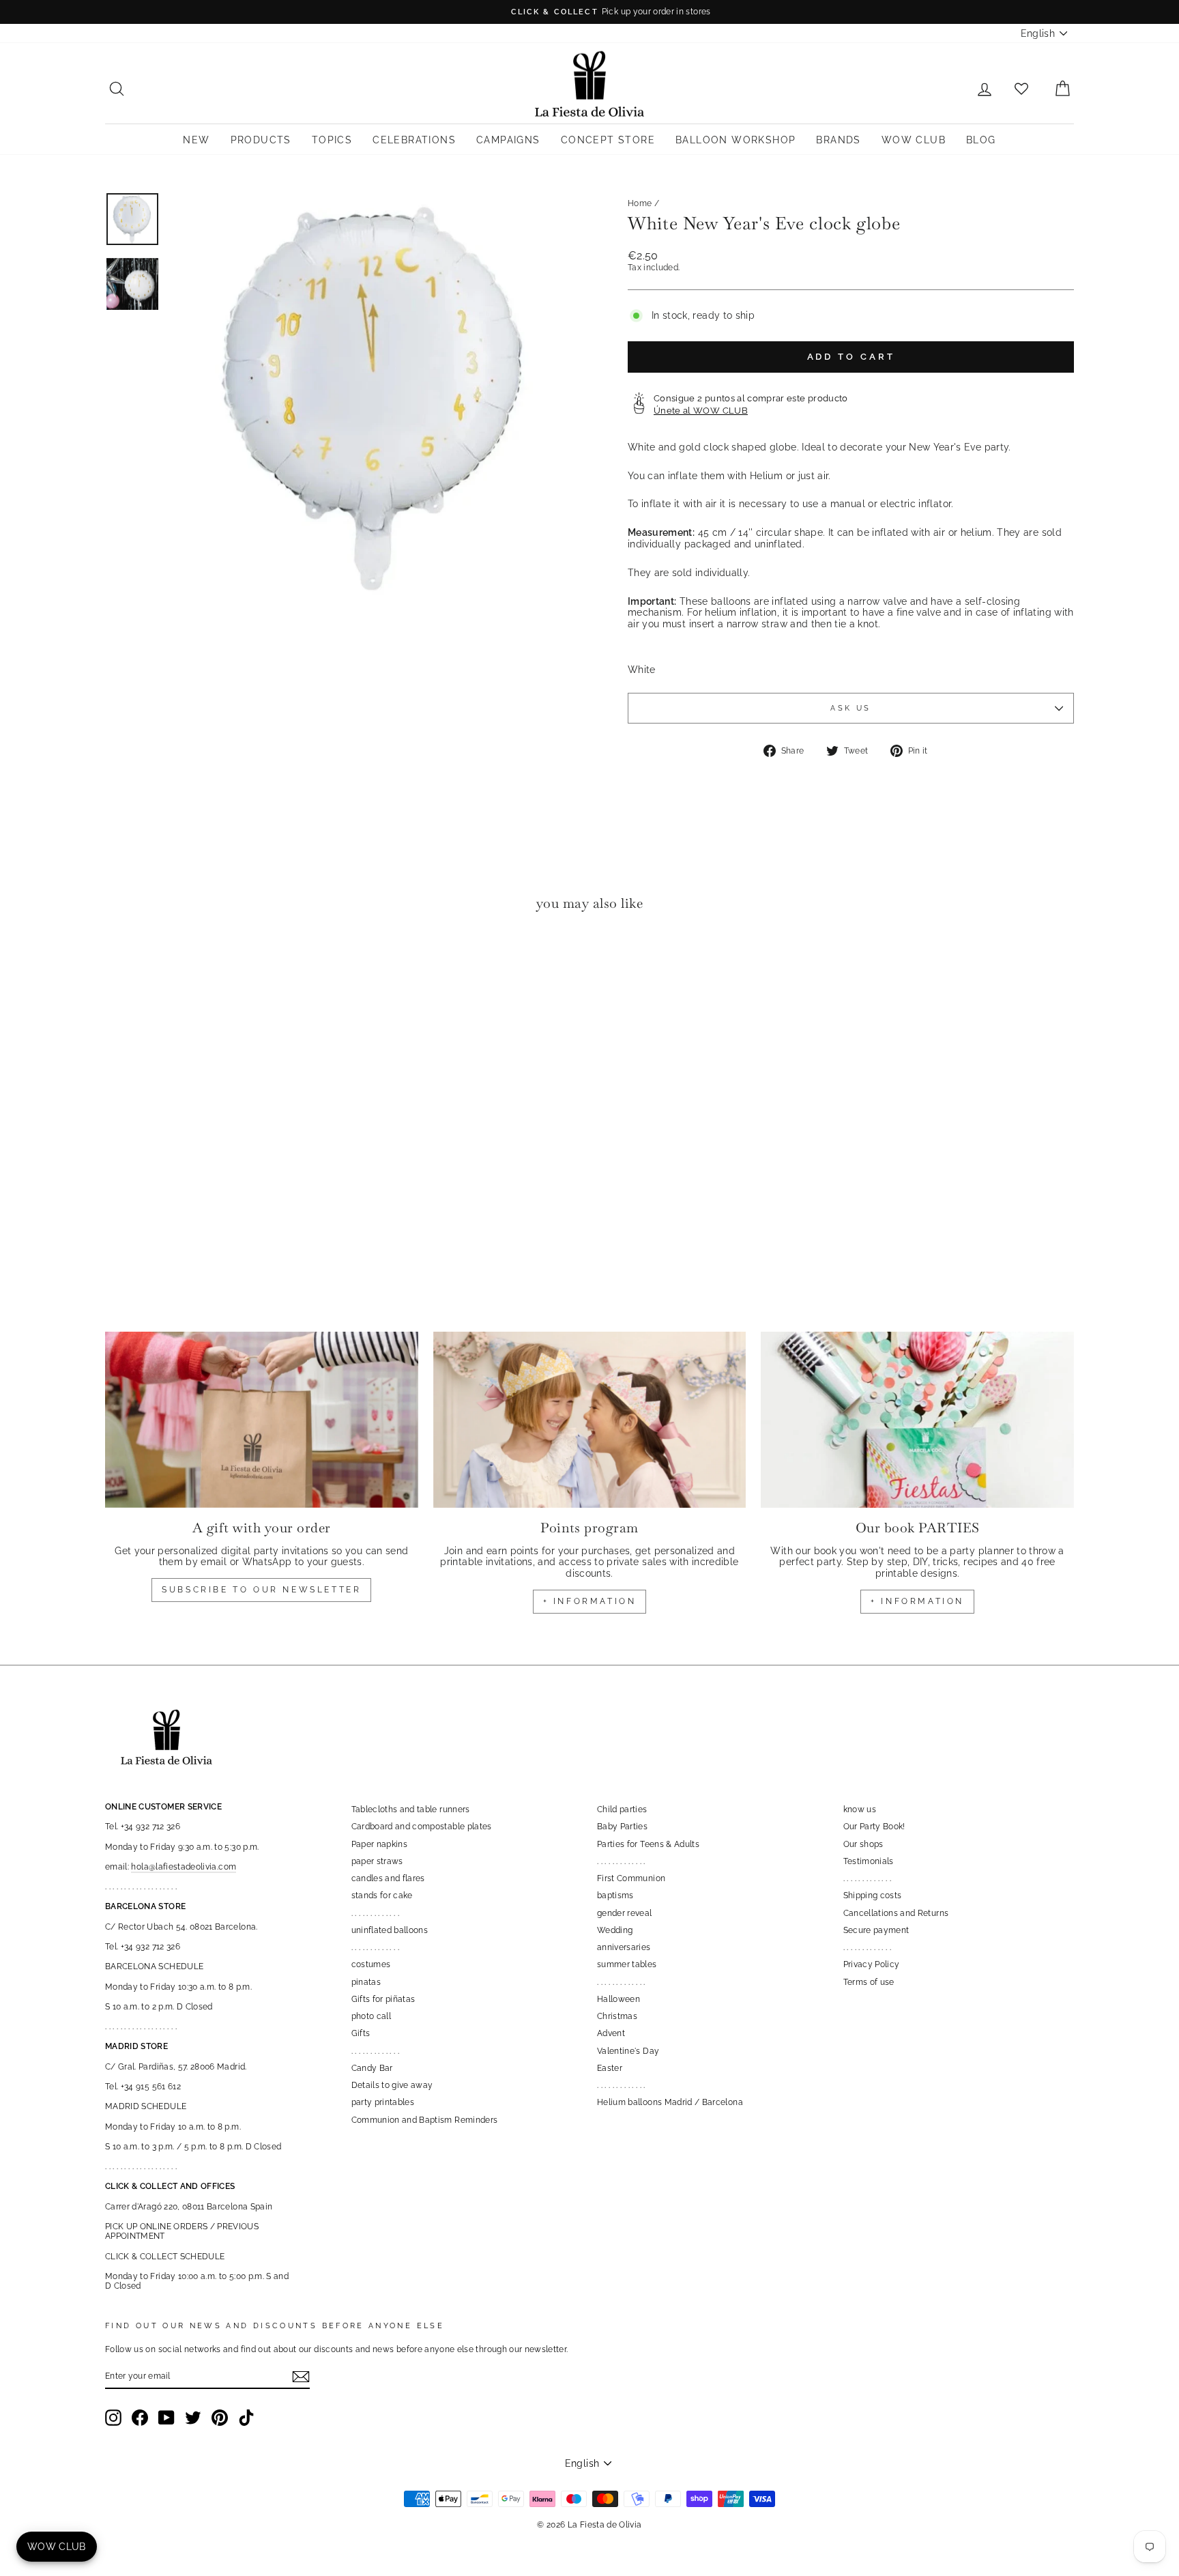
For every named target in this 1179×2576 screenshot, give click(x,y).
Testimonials (869, 1861)
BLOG (981, 140)
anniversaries (624, 1947)
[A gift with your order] (262, 1420)
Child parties (622, 1809)
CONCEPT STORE (608, 140)
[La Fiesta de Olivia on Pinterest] (220, 2418)
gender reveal (625, 1913)
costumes (371, 1964)
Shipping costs (873, 1895)
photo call (372, 2016)
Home (640, 203)
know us (860, 1809)
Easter (610, 2068)
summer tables (627, 1964)
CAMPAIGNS (508, 140)
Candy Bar (372, 2068)
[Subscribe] (301, 2377)
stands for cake (382, 1895)
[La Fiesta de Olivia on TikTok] (246, 2418)
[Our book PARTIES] (917, 1420)
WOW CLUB (914, 140)
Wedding (615, 1930)
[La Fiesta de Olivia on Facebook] (140, 2418)
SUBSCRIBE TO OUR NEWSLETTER (261, 1590)
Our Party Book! (874, 1827)
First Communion (631, 1878)
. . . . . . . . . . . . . (376, 1913)
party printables (383, 2102)
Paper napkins (380, 1844)
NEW (196, 140)
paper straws (377, 1861)
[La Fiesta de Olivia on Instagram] (113, 2418)
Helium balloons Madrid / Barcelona (670, 2102)
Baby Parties (622, 1827)
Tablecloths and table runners (411, 1809)
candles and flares (388, 1878)
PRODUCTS (261, 140)
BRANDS (838, 140)
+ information (590, 1601)
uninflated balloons (390, 1930)
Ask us (850, 708)
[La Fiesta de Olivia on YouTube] (166, 2418)
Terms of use (869, 1982)
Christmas (617, 2016)
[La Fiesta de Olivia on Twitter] (193, 2418)
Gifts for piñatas (383, 1999)
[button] (119, 963)
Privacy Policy (872, 1964)
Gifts (361, 2033)
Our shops (863, 1844)
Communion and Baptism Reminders (425, 2120)
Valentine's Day (628, 2051)
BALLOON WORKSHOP (736, 140)
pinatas (366, 1982)
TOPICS (332, 140)
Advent (611, 2033)
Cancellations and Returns (896, 1913)
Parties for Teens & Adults (648, 1844)
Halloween (618, 1999)
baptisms (615, 1895)
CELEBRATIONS (414, 140)
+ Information (917, 1601)
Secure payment (876, 1930)
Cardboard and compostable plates (422, 1827)
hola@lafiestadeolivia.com (184, 1867)
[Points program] (590, 1420)
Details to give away (392, 2085)
